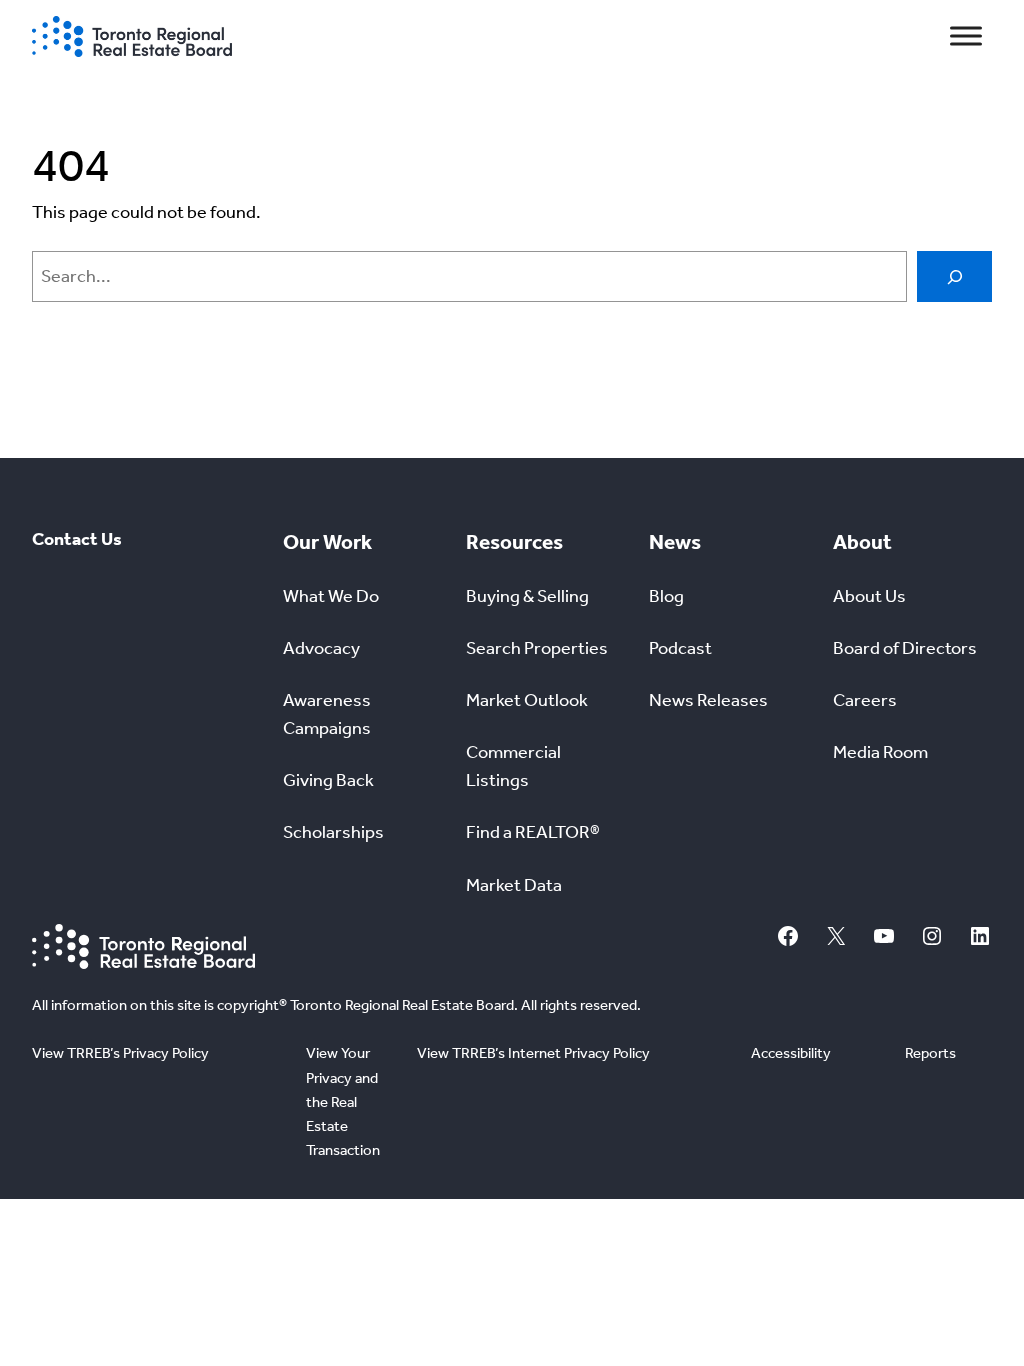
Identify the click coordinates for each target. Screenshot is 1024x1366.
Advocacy (321, 648)
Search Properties (537, 648)
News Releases (708, 700)
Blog (666, 596)
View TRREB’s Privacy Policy (120, 1053)
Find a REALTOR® (533, 832)
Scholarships (333, 832)
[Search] (954, 276)
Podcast (680, 648)
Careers (865, 700)
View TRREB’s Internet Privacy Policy (533, 1053)
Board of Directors (905, 648)
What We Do (331, 596)
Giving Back (328, 780)
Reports (930, 1053)
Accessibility (791, 1053)
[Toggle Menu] (966, 36)
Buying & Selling (527, 596)
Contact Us (77, 539)
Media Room (880, 752)
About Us (869, 596)
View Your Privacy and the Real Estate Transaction (343, 1101)
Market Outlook (527, 700)
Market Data (514, 885)
